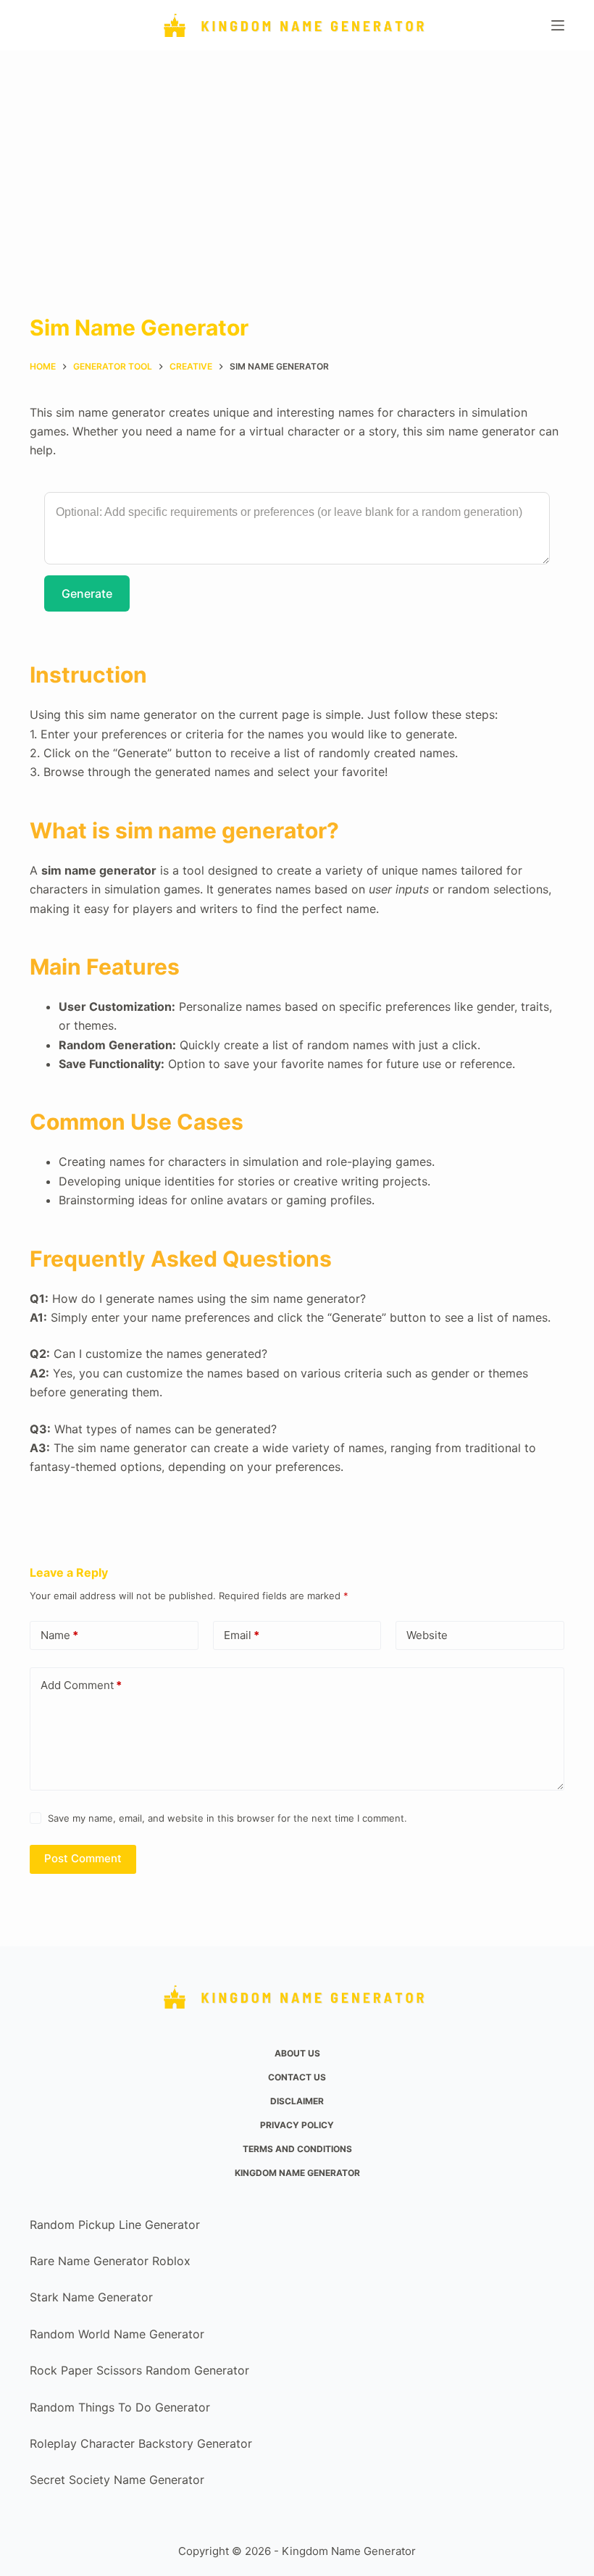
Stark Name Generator (91, 2297)
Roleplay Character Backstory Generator (141, 2443)
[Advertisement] (297, 159)
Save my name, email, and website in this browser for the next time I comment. (227, 1818)
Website (427, 1635)
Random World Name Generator (117, 2334)
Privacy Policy (297, 2125)
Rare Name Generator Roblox (110, 2261)
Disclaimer (297, 2101)
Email (242, 1635)
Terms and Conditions (297, 2149)
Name (59, 1635)
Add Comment (81, 1685)
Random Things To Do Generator (120, 2407)
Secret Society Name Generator (117, 2480)
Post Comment (83, 1858)
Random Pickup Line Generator (115, 2225)
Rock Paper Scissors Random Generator (139, 2370)
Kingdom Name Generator (297, 2173)
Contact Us (297, 2077)
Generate (87, 593)
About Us (297, 2053)
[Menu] (558, 25)
